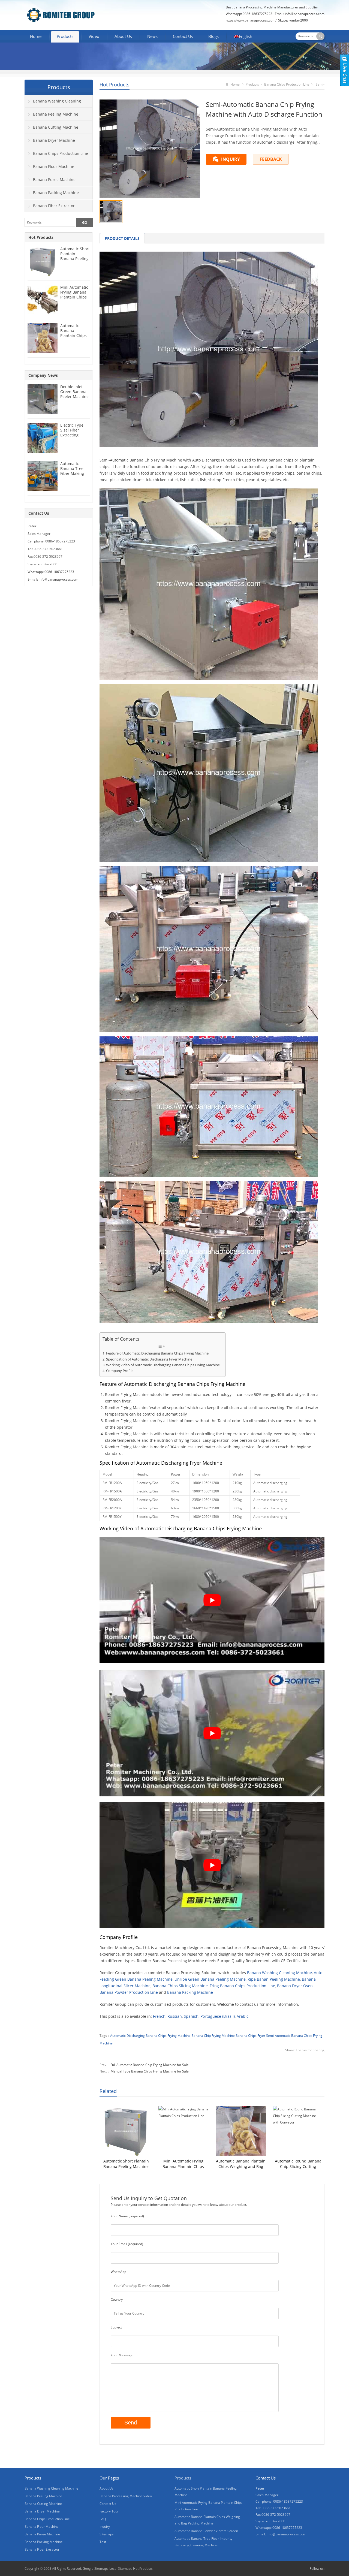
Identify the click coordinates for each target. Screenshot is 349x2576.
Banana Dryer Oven (295, 1986)
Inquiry (105, 2527)
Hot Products (115, 85)
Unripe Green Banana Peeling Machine (210, 1979)
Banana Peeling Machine (56, 114)
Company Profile (120, 1371)
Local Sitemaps (121, 2569)
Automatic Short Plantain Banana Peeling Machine (126, 2164)
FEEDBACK (271, 159)
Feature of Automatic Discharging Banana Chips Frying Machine (157, 1353)
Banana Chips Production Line (287, 84)
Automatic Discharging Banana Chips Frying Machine (150, 2036)
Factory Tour (109, 2511)
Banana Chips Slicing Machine (180, 1986)
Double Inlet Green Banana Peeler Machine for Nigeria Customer (74, 396)
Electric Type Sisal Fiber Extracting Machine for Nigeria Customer (72, 437)
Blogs (213, 36)
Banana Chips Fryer (250, 2036)
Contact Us (183, 36)
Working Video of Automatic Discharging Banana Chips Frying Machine (163, 1365)
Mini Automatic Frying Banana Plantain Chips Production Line (183, 2164)
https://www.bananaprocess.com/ (252, 20)
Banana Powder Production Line (129, 1992)
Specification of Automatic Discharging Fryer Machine (149, 1359)
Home (36, 36)
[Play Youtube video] (212, 1600)
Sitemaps (107, 2534)
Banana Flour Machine (54, 166)
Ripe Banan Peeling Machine (274, 1979)
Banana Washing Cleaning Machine (279, 1973)
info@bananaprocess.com (305, 14)
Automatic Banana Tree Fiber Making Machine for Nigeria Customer (72, 476)
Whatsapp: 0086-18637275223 (51, 572)
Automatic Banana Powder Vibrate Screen (206, 2531)
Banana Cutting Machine (56, 127)
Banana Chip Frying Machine (213, 2036)
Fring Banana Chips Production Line (242, 1986)
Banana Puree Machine (54, 180)
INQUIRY (231, 159)
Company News (43, 375)
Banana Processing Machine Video (126, 2496)
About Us (123, 36)
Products (65, 36)
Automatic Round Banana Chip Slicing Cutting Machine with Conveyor (298, 2164)
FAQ (103, 2519)
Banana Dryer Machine (54, 140)
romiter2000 (48, 564)
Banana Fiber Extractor (54, 206)
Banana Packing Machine (190, 1992)
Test (103, 2542)
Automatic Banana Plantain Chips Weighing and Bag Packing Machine (241, 2164)
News (152, 36)
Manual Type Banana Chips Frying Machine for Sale (150, 2071)
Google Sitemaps (96, 2569)
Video (94, 36)
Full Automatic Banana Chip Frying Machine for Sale (150, 2065)
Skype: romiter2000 (293, 20)
